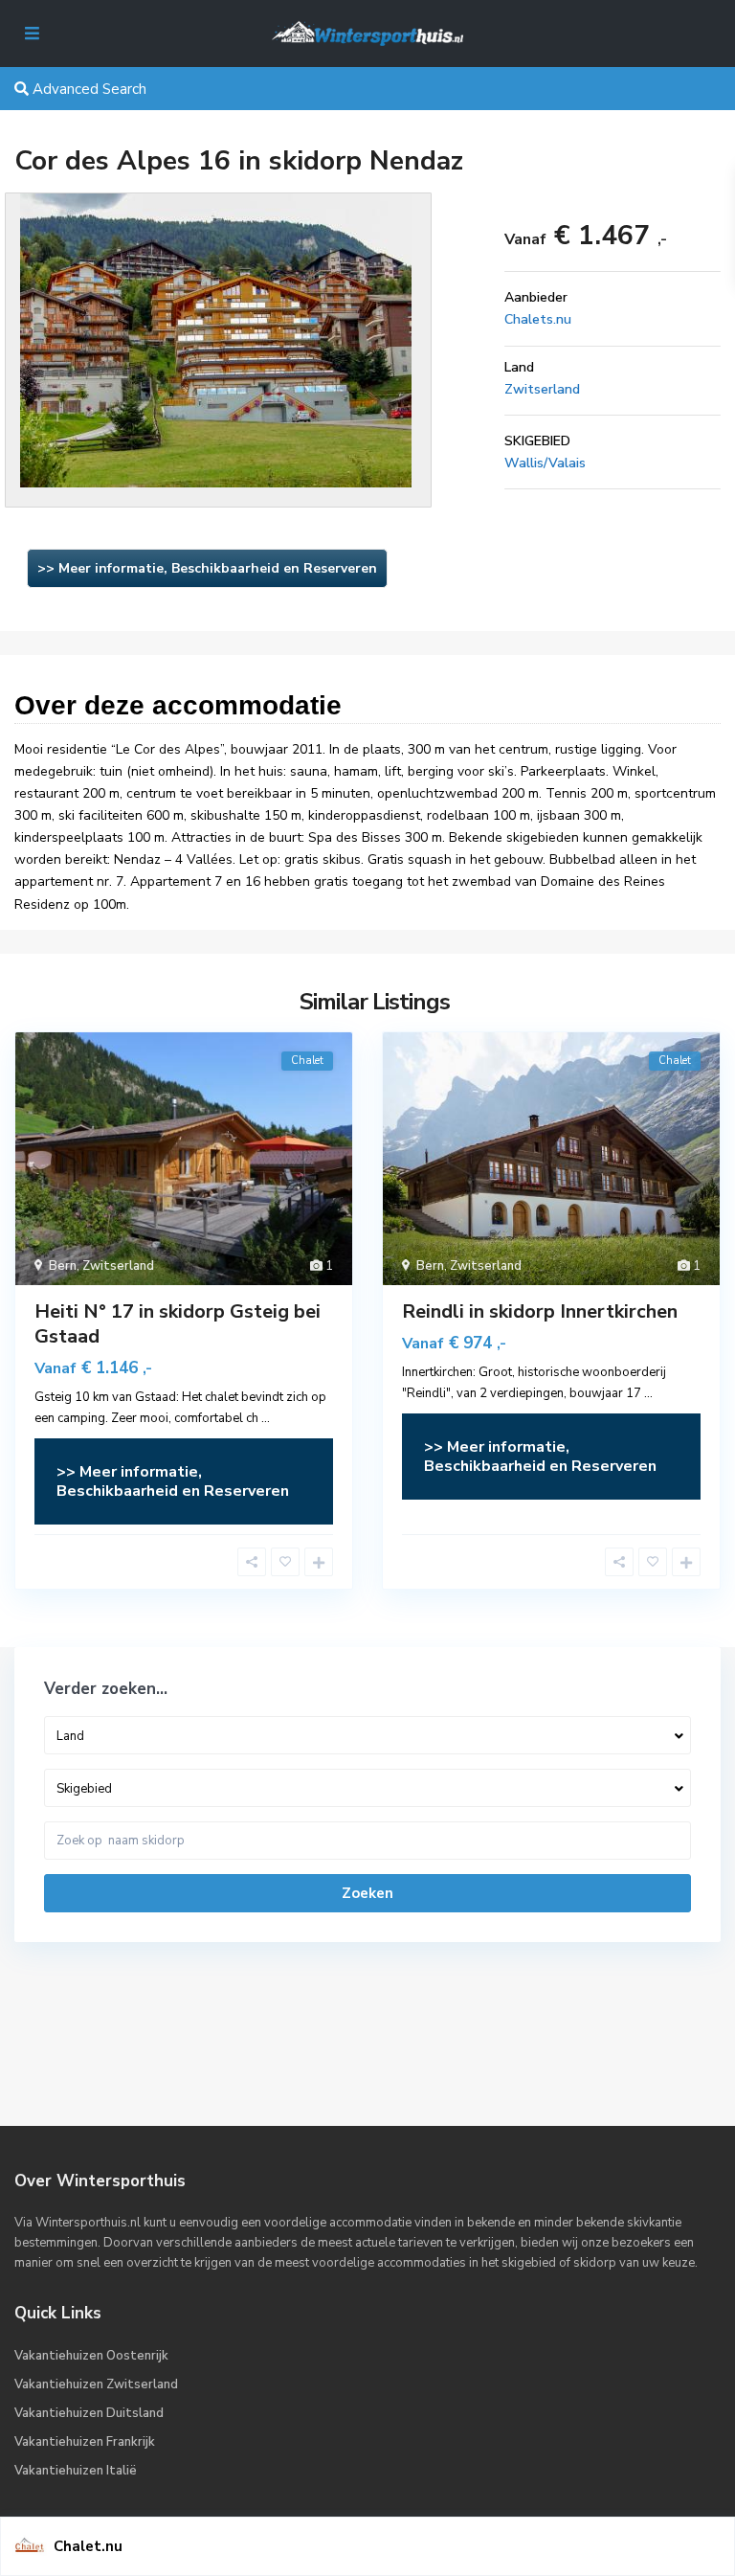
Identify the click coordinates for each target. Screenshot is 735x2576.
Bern (63, 1266)
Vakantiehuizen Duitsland (89, 2413)
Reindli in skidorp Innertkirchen (540, 1311)
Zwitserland (542, 389)
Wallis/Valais (545, 463)
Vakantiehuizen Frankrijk (85, 2442)
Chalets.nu (538, 319)
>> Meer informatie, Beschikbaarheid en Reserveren (207, 568)
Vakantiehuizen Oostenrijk (91, 2356)
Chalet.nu (88, 2546)
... (266, 1418)
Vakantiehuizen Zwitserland (96, 2384)
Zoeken (367, 1893)
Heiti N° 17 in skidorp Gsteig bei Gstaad (178, 1324)
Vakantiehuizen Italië (76, 2471)
